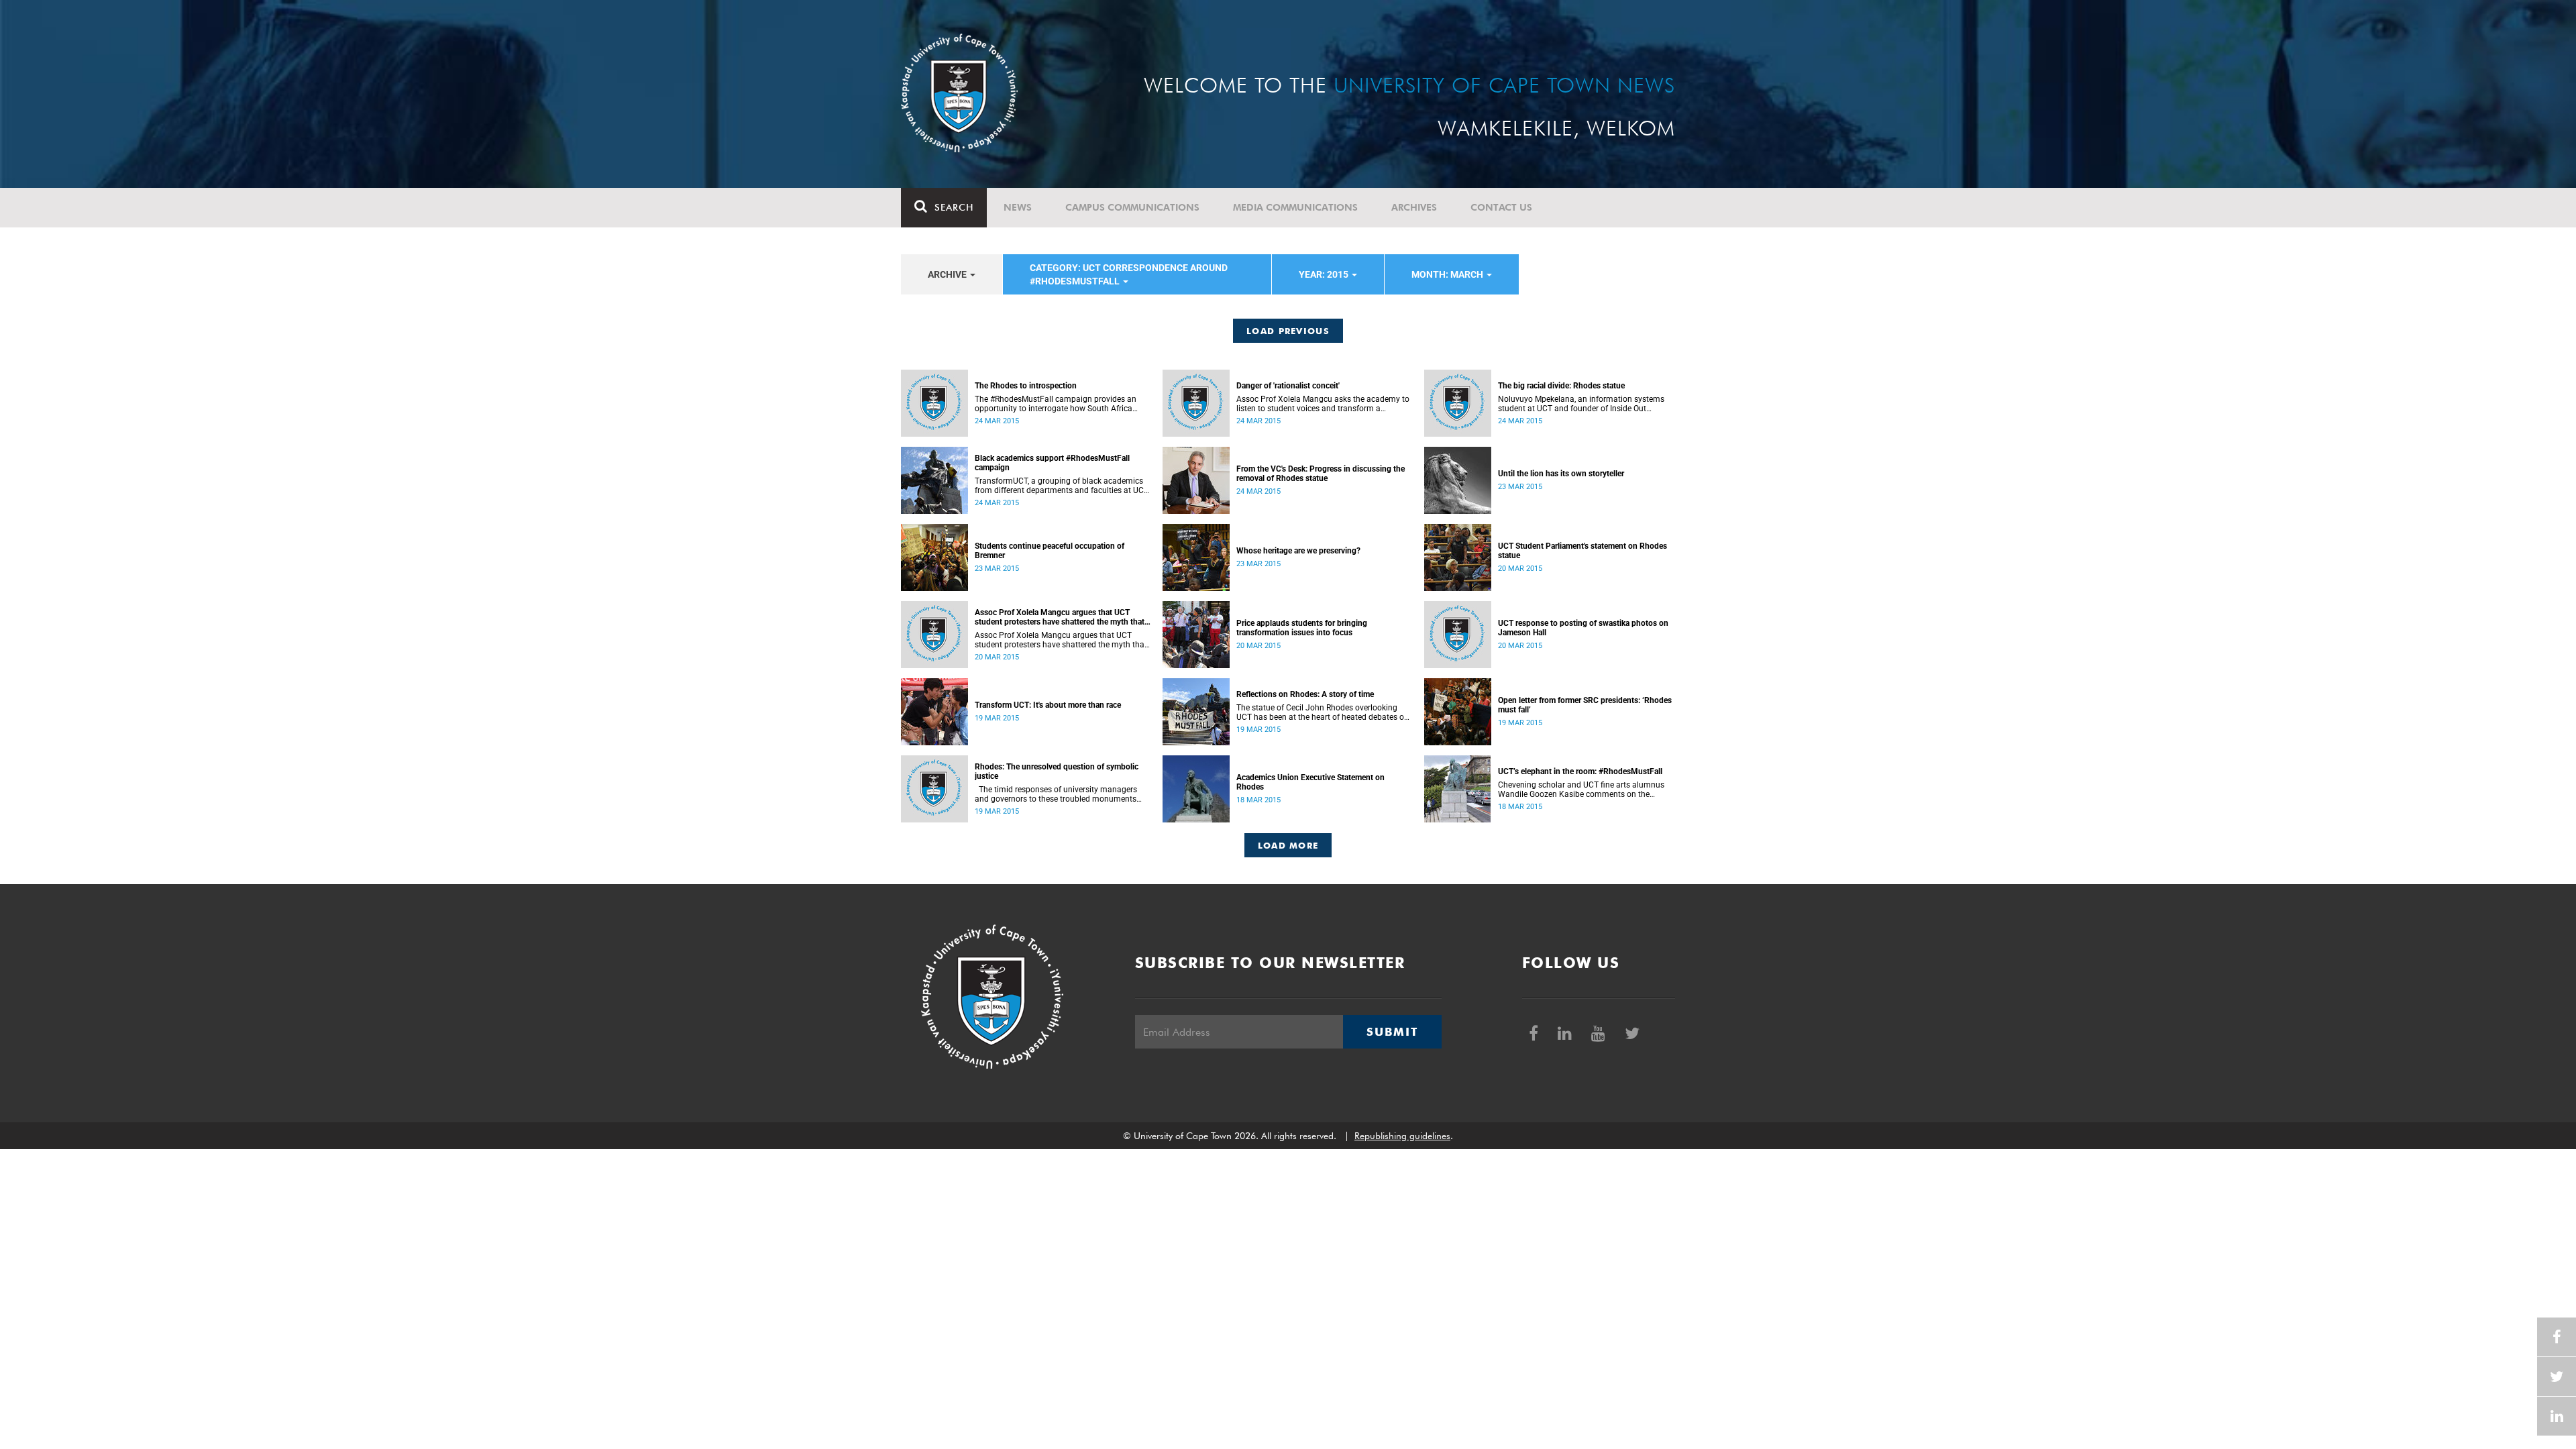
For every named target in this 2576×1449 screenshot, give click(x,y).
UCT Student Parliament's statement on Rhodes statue (1582, 551)
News (1018, 207)
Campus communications (1132, 207)
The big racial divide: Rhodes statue (1561, 386)
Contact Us (1501, 207)
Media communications (1295, 207)
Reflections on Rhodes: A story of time (1305, 694)
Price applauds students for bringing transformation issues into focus (1302, 628)
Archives (1414, 207)
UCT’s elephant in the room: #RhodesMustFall (1580, 771)
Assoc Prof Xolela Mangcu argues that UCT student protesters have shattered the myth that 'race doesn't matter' (1060, 617)
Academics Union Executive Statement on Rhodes (1310, 782)
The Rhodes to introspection (1026, 386)
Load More (1288, 845)
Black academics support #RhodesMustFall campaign (1052, 463)
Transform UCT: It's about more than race (1048, 705)
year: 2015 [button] (1325, 274)
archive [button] (948, 274)
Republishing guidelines (1402, 1136)
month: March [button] (1448, 274)
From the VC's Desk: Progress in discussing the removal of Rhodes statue (1321, 474)
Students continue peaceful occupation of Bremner (1050, 551)
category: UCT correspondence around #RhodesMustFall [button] (1129, 274)
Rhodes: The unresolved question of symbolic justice (1057, 771)
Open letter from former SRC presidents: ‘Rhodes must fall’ (1585, 705)
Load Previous (1288, 331)
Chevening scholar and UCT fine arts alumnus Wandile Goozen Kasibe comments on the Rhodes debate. (1581, 790)
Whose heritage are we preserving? (1298, 551)
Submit (1392, 1032)
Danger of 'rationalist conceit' (1288, 386)
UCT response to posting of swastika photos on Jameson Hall (1583, 628)
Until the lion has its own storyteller (1561, 474)
